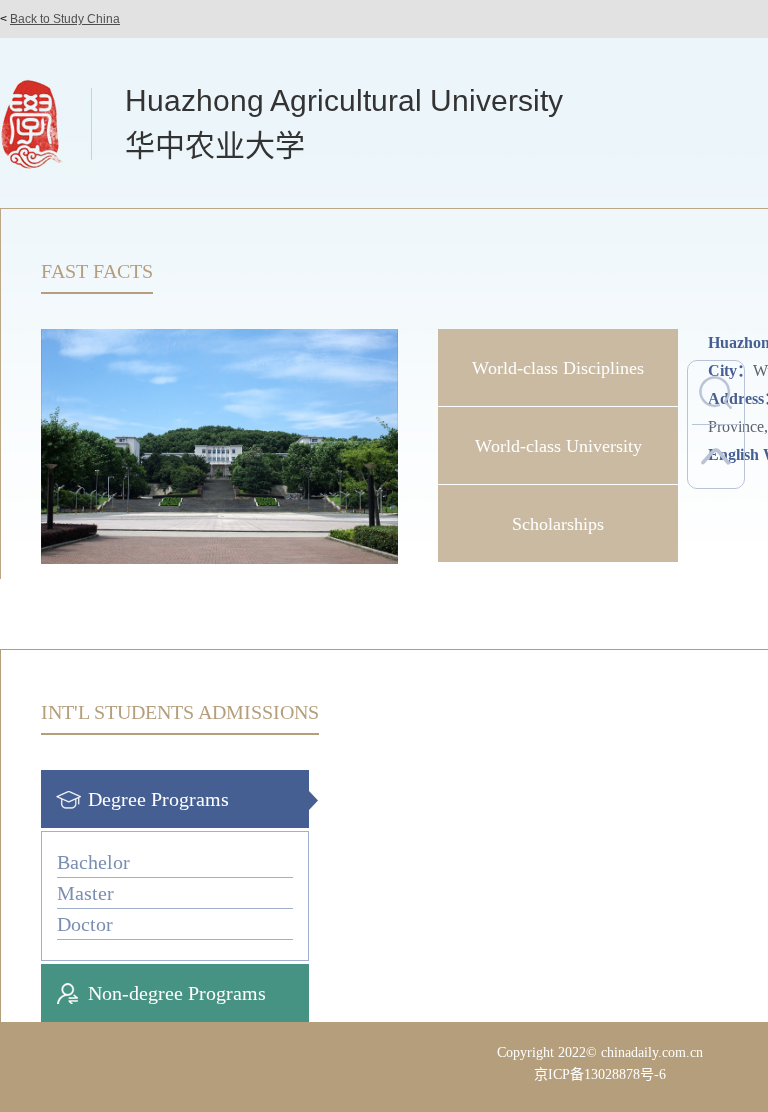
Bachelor (93, 862)
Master (85, 893)
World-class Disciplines (558, 368)
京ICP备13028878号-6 (600, 1074)
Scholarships (558, 524)
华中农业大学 (215, 145)
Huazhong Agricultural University (344, 100)
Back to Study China (65, 19)
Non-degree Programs (177, 993)
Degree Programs (158, 799)
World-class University (558, 446)
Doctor (85, 924)
